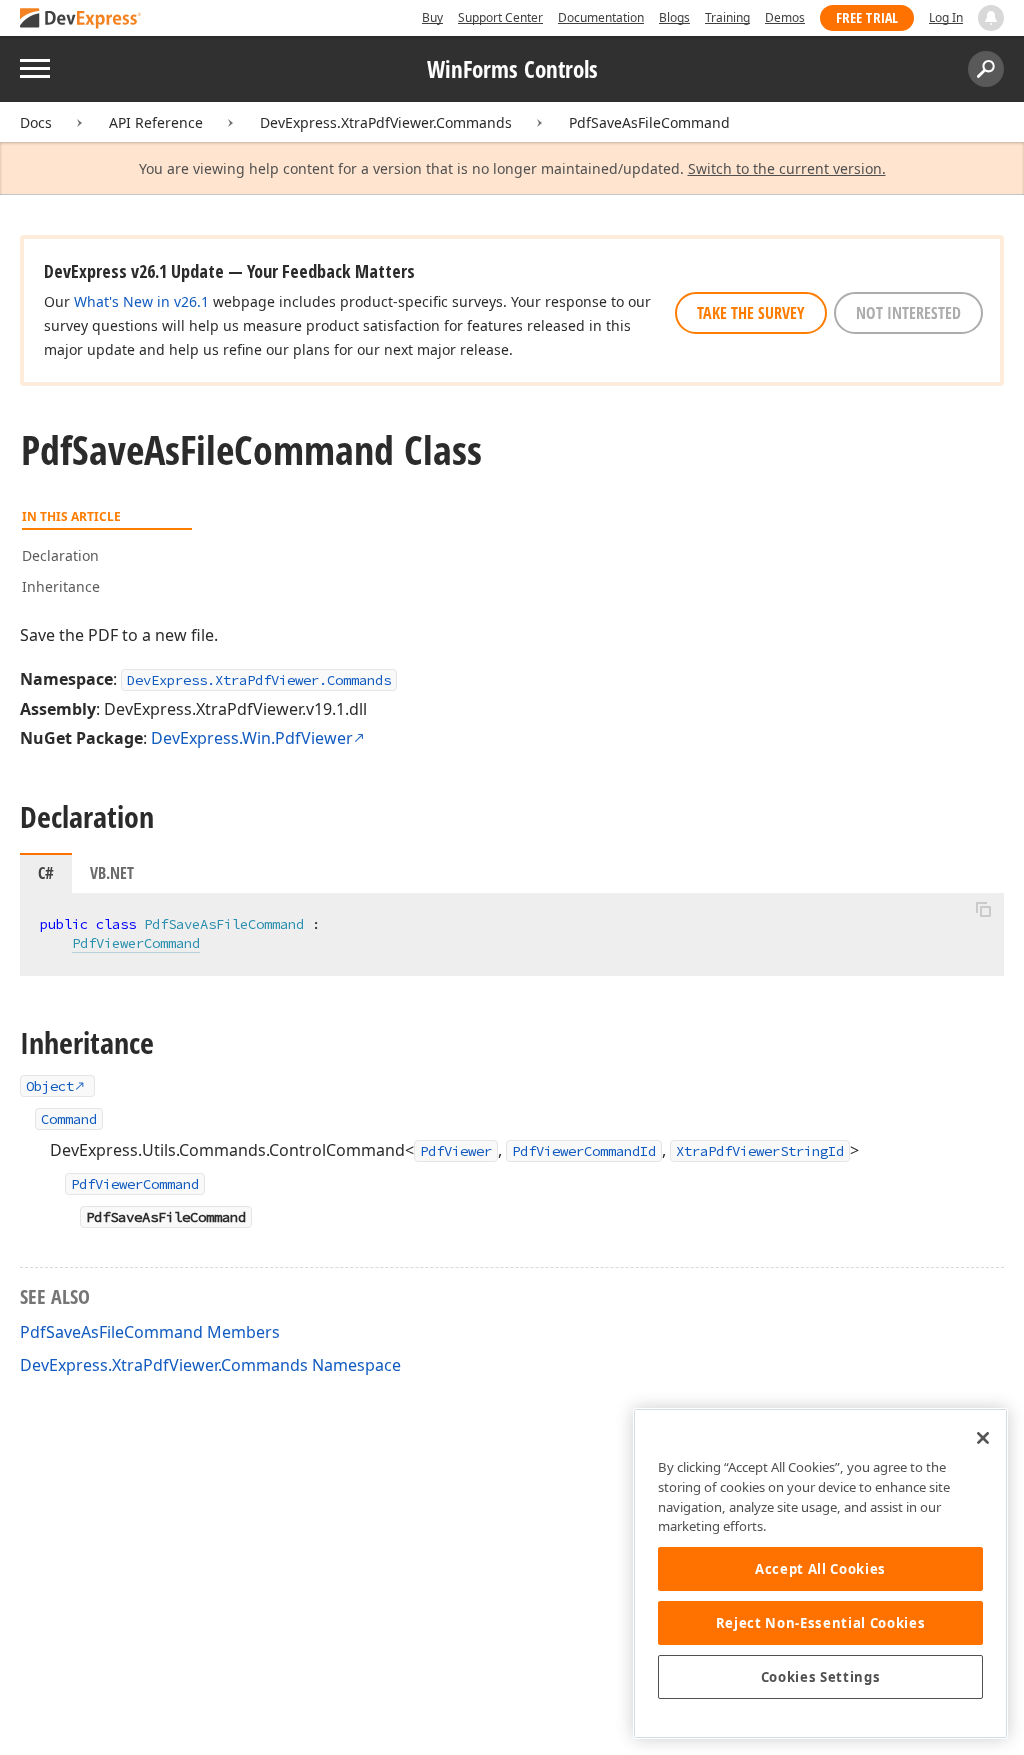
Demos (785, 17)
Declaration (60, 555)
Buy (432, 17)
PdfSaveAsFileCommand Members (150, 1332)
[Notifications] (991, 18)
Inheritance (61, 586)
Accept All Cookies (820, 1569)
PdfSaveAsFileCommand (649, 122)
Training (727, 17)
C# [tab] (46, 873)
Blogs (674, 17)
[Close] (983, 1438)
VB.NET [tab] (112, 873)
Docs (36, 122)
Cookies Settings (821, 1677)
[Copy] (983, 910)
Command (69, 1119)
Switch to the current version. (787, 168)
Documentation (601, 17)
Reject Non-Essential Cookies (820, 1623)
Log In (946, 17)
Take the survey (751, 313)
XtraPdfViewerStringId (760, 1151)
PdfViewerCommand (136, 943)
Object (50, 1086)
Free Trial (867, 17)
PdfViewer (456, 1151)
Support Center (500, 17)
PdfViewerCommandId (584, 1151)
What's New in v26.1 (141, 301)
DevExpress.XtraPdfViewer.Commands (386, 122)
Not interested (908, 313)
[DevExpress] (81, 19)
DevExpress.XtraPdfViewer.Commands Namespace (210, 1365)
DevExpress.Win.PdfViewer (252, 738)
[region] (820, 1573)
